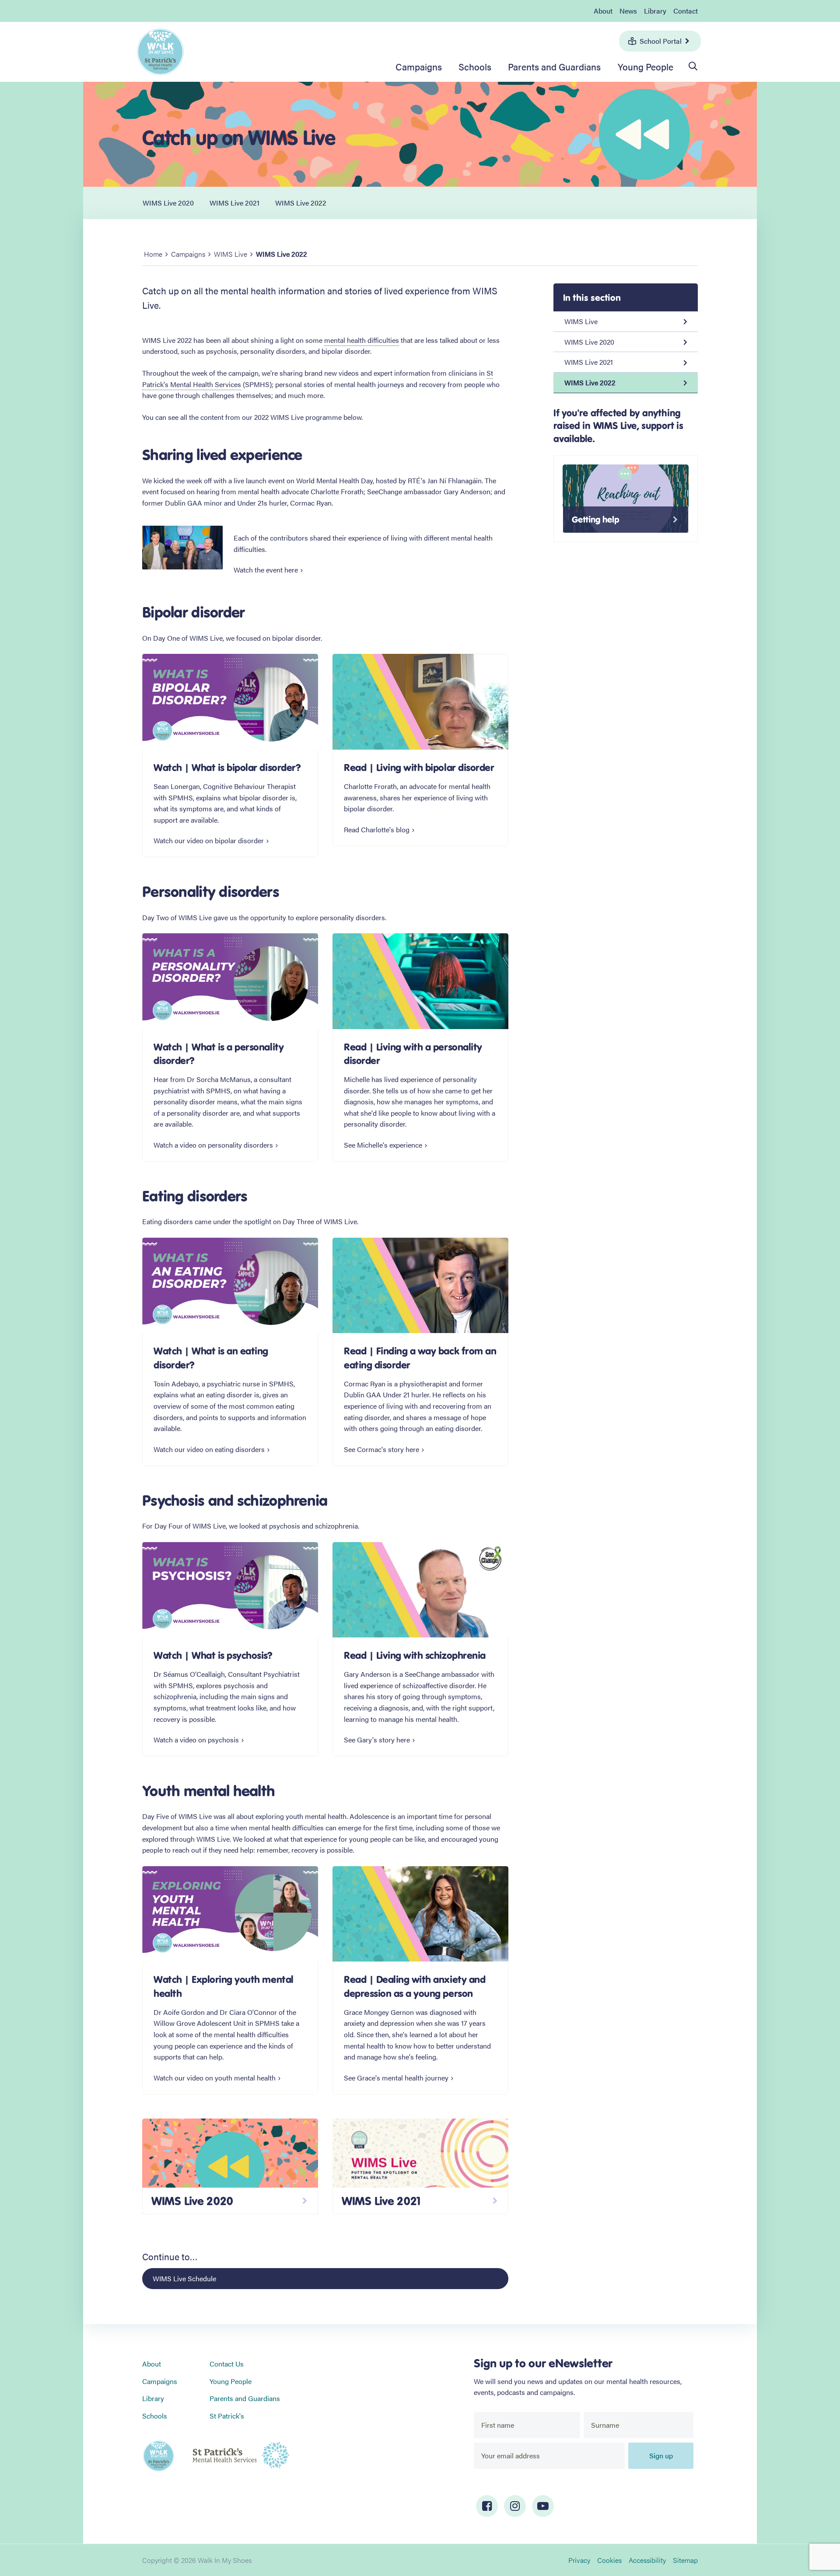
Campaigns (419, 66)
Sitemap (685, 2560)
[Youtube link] (543, 2506)
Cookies (609, 2560)
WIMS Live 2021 (234, 203)
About (603, 11)
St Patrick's (227, 2416)
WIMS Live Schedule (184, 2278)
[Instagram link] (515, 2506)
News (628, 11)
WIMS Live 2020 (168, 203)
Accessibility (647, 2560)
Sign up (661, 2456)
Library (655, 11)
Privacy (579, 2560)
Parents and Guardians (554, 66)
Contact (686, 11)
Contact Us (227, 2364)
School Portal (661, 41)
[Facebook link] (487, 2506)
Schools (475, 66)
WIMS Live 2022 (301, 203)
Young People (646, 66)
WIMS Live (231, 254)
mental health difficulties (362, 340)
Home (153, 254)
